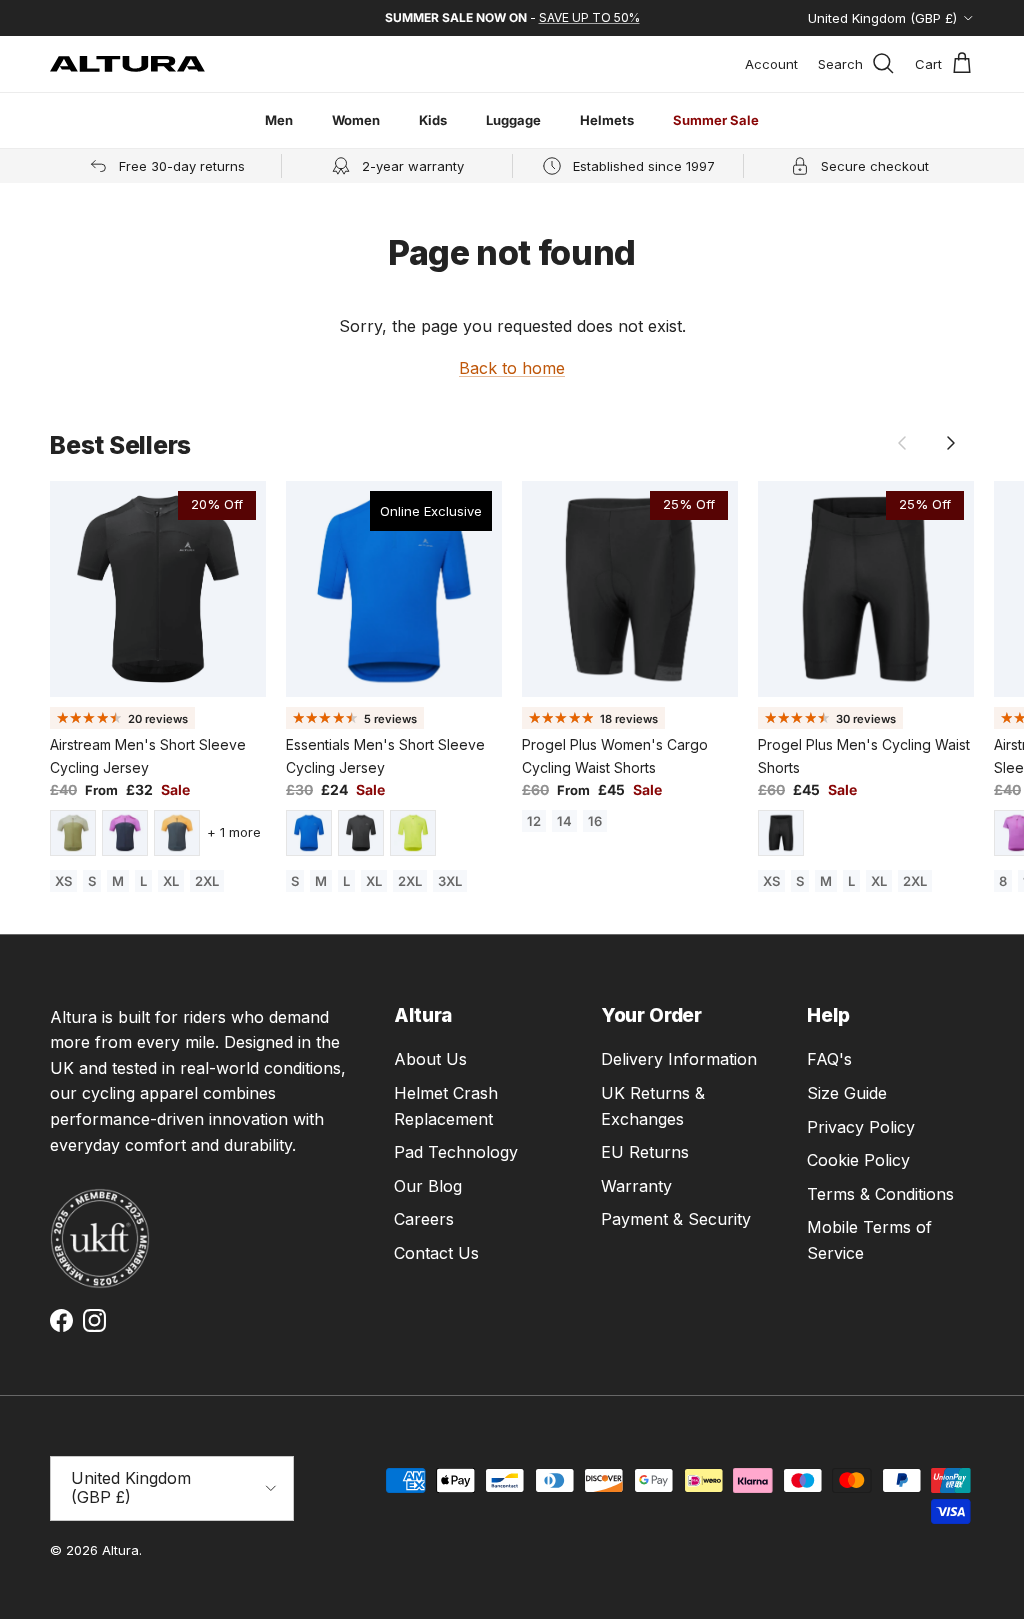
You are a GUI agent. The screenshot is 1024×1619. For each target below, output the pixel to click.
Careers (424, 1219)
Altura (120, 1550)
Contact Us (436, 1253)
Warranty (636, 1186)
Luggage (513, 120)
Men (279, 120)
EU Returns (645, 1152)
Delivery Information (679, 1059)
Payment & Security (676, 1219)
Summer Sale (716, 120)
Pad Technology (456, 1152)
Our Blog (428, 1186)
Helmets (607, 120)
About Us (430, 1059)
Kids (433, 120)
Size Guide (847, 1093)
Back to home (512, 368)
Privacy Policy (861, 1127)
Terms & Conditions (880, 1194)
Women (356, 120)
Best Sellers (120, 445)
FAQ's (829, 1059)
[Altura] (127, 64)
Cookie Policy (858, 1160)
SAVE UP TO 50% (589, 17)
